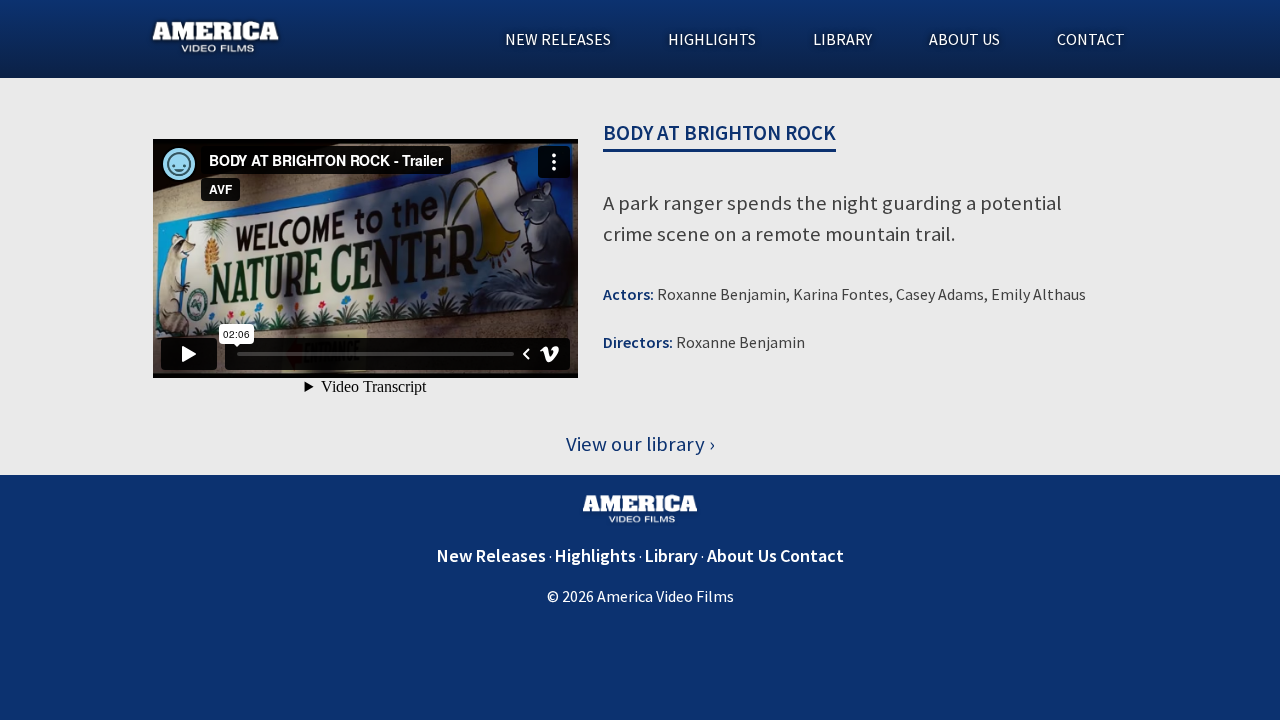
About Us (964, 39)
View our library (635, 444)
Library (842, 39)
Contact (1091, 39)
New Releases (558, 39)
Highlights (712, 39)
